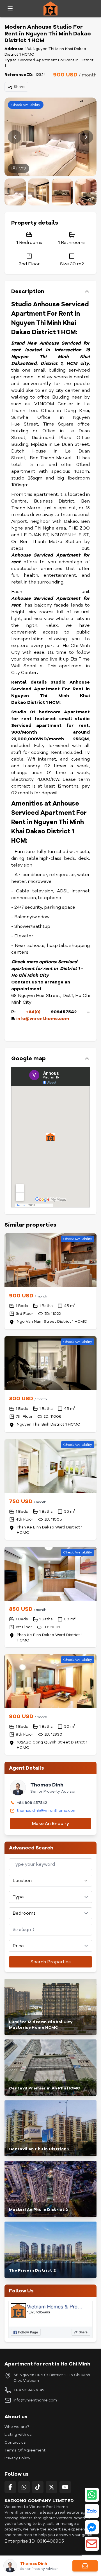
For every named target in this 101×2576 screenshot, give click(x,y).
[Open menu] (10, 8)
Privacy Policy (17, 2458)
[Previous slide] (15, 137)
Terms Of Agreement (25, 2450)
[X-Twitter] (51, 2487)
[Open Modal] (85, 2566)
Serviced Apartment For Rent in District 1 (49, 63)
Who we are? (17, 2427)
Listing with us (18, 2434)
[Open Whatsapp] (92, 2495)
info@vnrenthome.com (35, 2400)
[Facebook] (10, 2487)
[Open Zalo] (92, 2511)
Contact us (15, 2442)
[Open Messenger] (92, 2527)
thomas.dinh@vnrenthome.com (47, 1811)
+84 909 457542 (32, 1803)
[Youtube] (65, 2487)
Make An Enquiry (50, 1824)
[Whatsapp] (24, 2487)
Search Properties (51, 1962)
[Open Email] (92, 2544)
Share (19, 87)
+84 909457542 (29, 2390)
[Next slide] (86, 137)
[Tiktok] (38, 2487)
